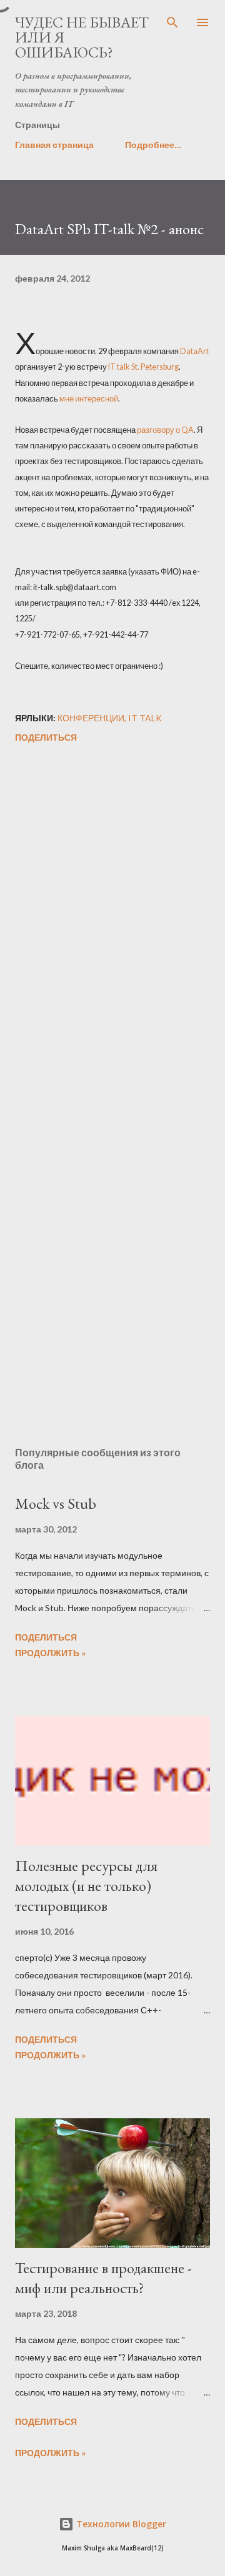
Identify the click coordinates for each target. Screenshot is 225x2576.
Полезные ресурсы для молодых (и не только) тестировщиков (86, 1886)
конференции (91, 718)
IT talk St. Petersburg (143, 367)
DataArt (194, 351)
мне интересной (89, 399)
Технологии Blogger (120, 2524)
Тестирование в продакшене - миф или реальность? (103, 2278)
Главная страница (54, 145)
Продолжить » (50, 1653)
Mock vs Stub (56, 1503)
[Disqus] (112, 924)
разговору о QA (165, 430)
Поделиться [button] (46, 737)
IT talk (145, 718)
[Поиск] (172, 22)
